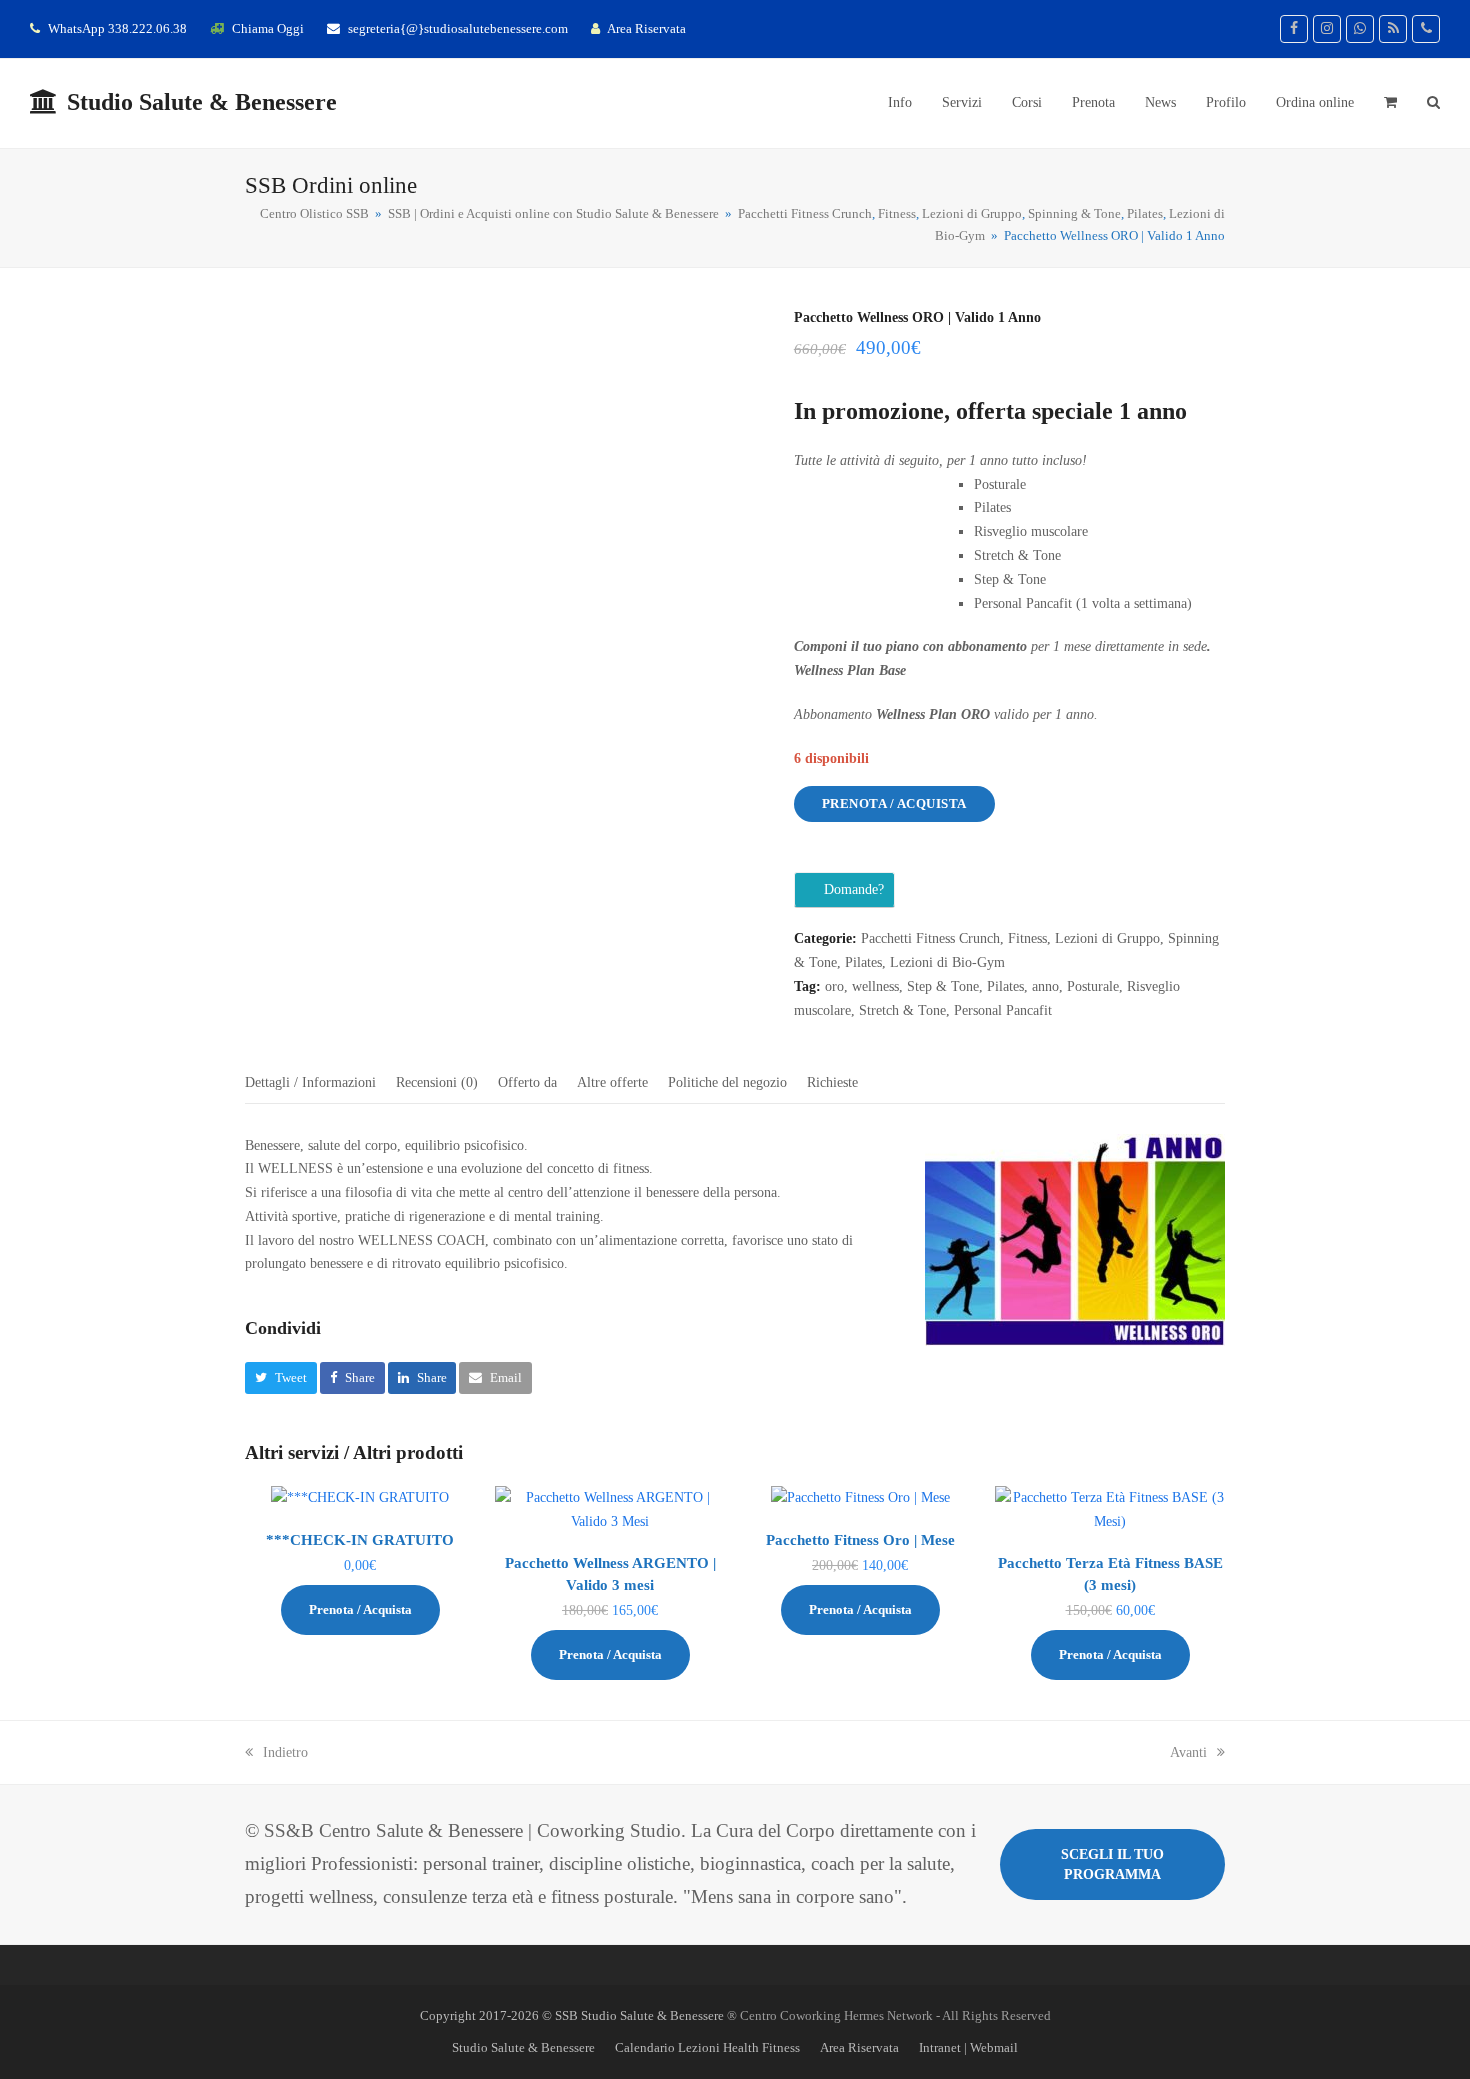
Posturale (1093, 986)
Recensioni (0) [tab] (437, 1082)
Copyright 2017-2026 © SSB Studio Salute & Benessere (572, 2015)
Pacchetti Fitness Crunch (930, 938)
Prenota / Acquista (894, 803)
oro (834, 986)
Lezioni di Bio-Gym (947, 962)
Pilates (863, 962)
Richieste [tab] (832, 1082)
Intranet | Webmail (968, 2047)
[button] (1390, 103)
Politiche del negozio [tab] (727, 1082)
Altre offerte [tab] (612, 1082)
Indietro (285, 1752)
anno (1045, 986)
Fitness (1027, 938)
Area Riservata (646, 28)
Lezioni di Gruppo (1107, 938)
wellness (875, 986)
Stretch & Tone (902, 1010)
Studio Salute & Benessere (202, 102)
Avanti (1188, 1752)
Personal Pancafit (1003, 1010)
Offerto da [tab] (527, 1082)
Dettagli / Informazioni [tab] (310, 1082)
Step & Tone (943, 986)
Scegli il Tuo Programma (1112, 1864)
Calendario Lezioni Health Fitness (707, 2047)
